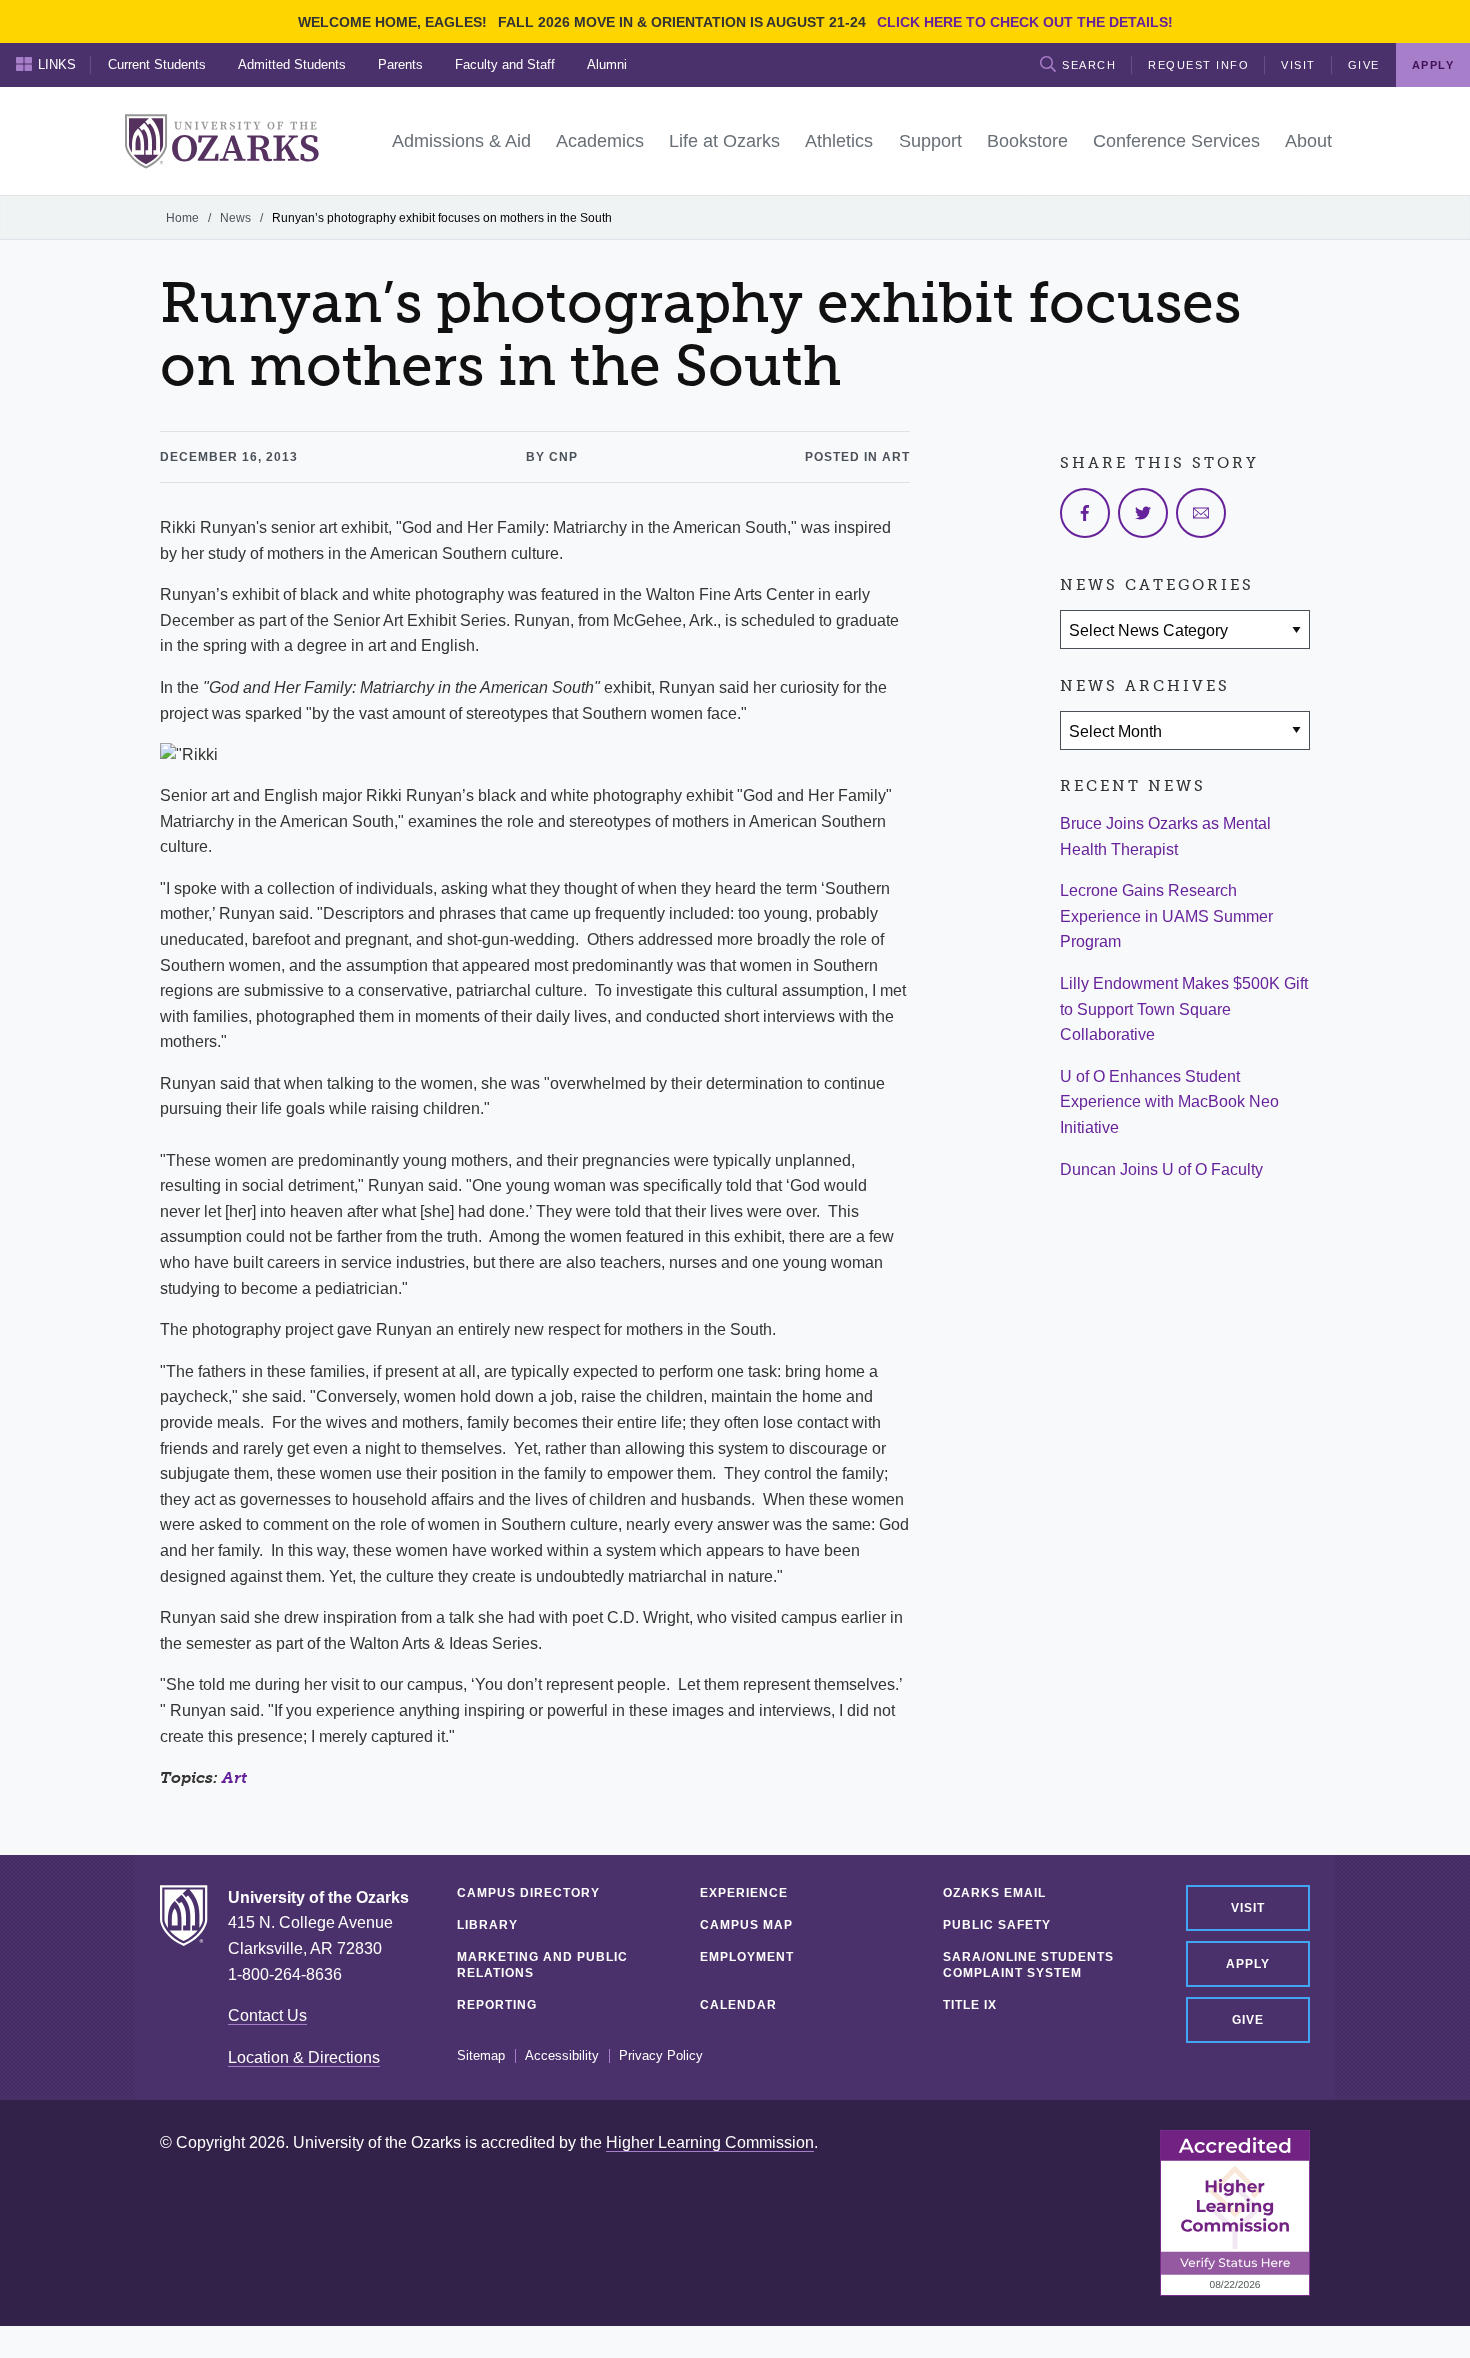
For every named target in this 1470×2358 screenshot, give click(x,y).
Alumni (607, 64)
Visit (1298, 65)
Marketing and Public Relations (542, 1965)
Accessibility (562, 2056)
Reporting (497, 2005)
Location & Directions (304, 2057)
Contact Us (267, 2015)
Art (234, 1777)
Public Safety (997, 1925)
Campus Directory (528, 1893)
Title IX (970, 2005)
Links (57, 64)
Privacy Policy (661, 2056)
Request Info (1198, 65)
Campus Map (746, 1925)
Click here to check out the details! (1025, 22)
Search (1089, 65)
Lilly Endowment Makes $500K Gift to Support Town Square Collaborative (1184, 1009)
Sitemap (481, 2056)
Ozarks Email (994, 1893)
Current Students (157, 64)
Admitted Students (292, 64)
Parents (400, 64)
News (235, 218)
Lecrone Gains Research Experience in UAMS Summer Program (1166, 916)
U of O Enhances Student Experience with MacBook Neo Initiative (1169, 1102)
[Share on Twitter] (1143, 513)
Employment (747, 1957)
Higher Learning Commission (710, 2142)
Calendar (738, 2005)
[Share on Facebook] (1085, 513)
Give (1364, 65)
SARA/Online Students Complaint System (1028, 1965)
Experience (744, 1893)
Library (487, 1925)
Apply (1248, 1964)
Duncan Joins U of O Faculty (1161, 1169)
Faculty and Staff (505, 64)
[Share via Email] (1201, 513)
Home (182, 218)
